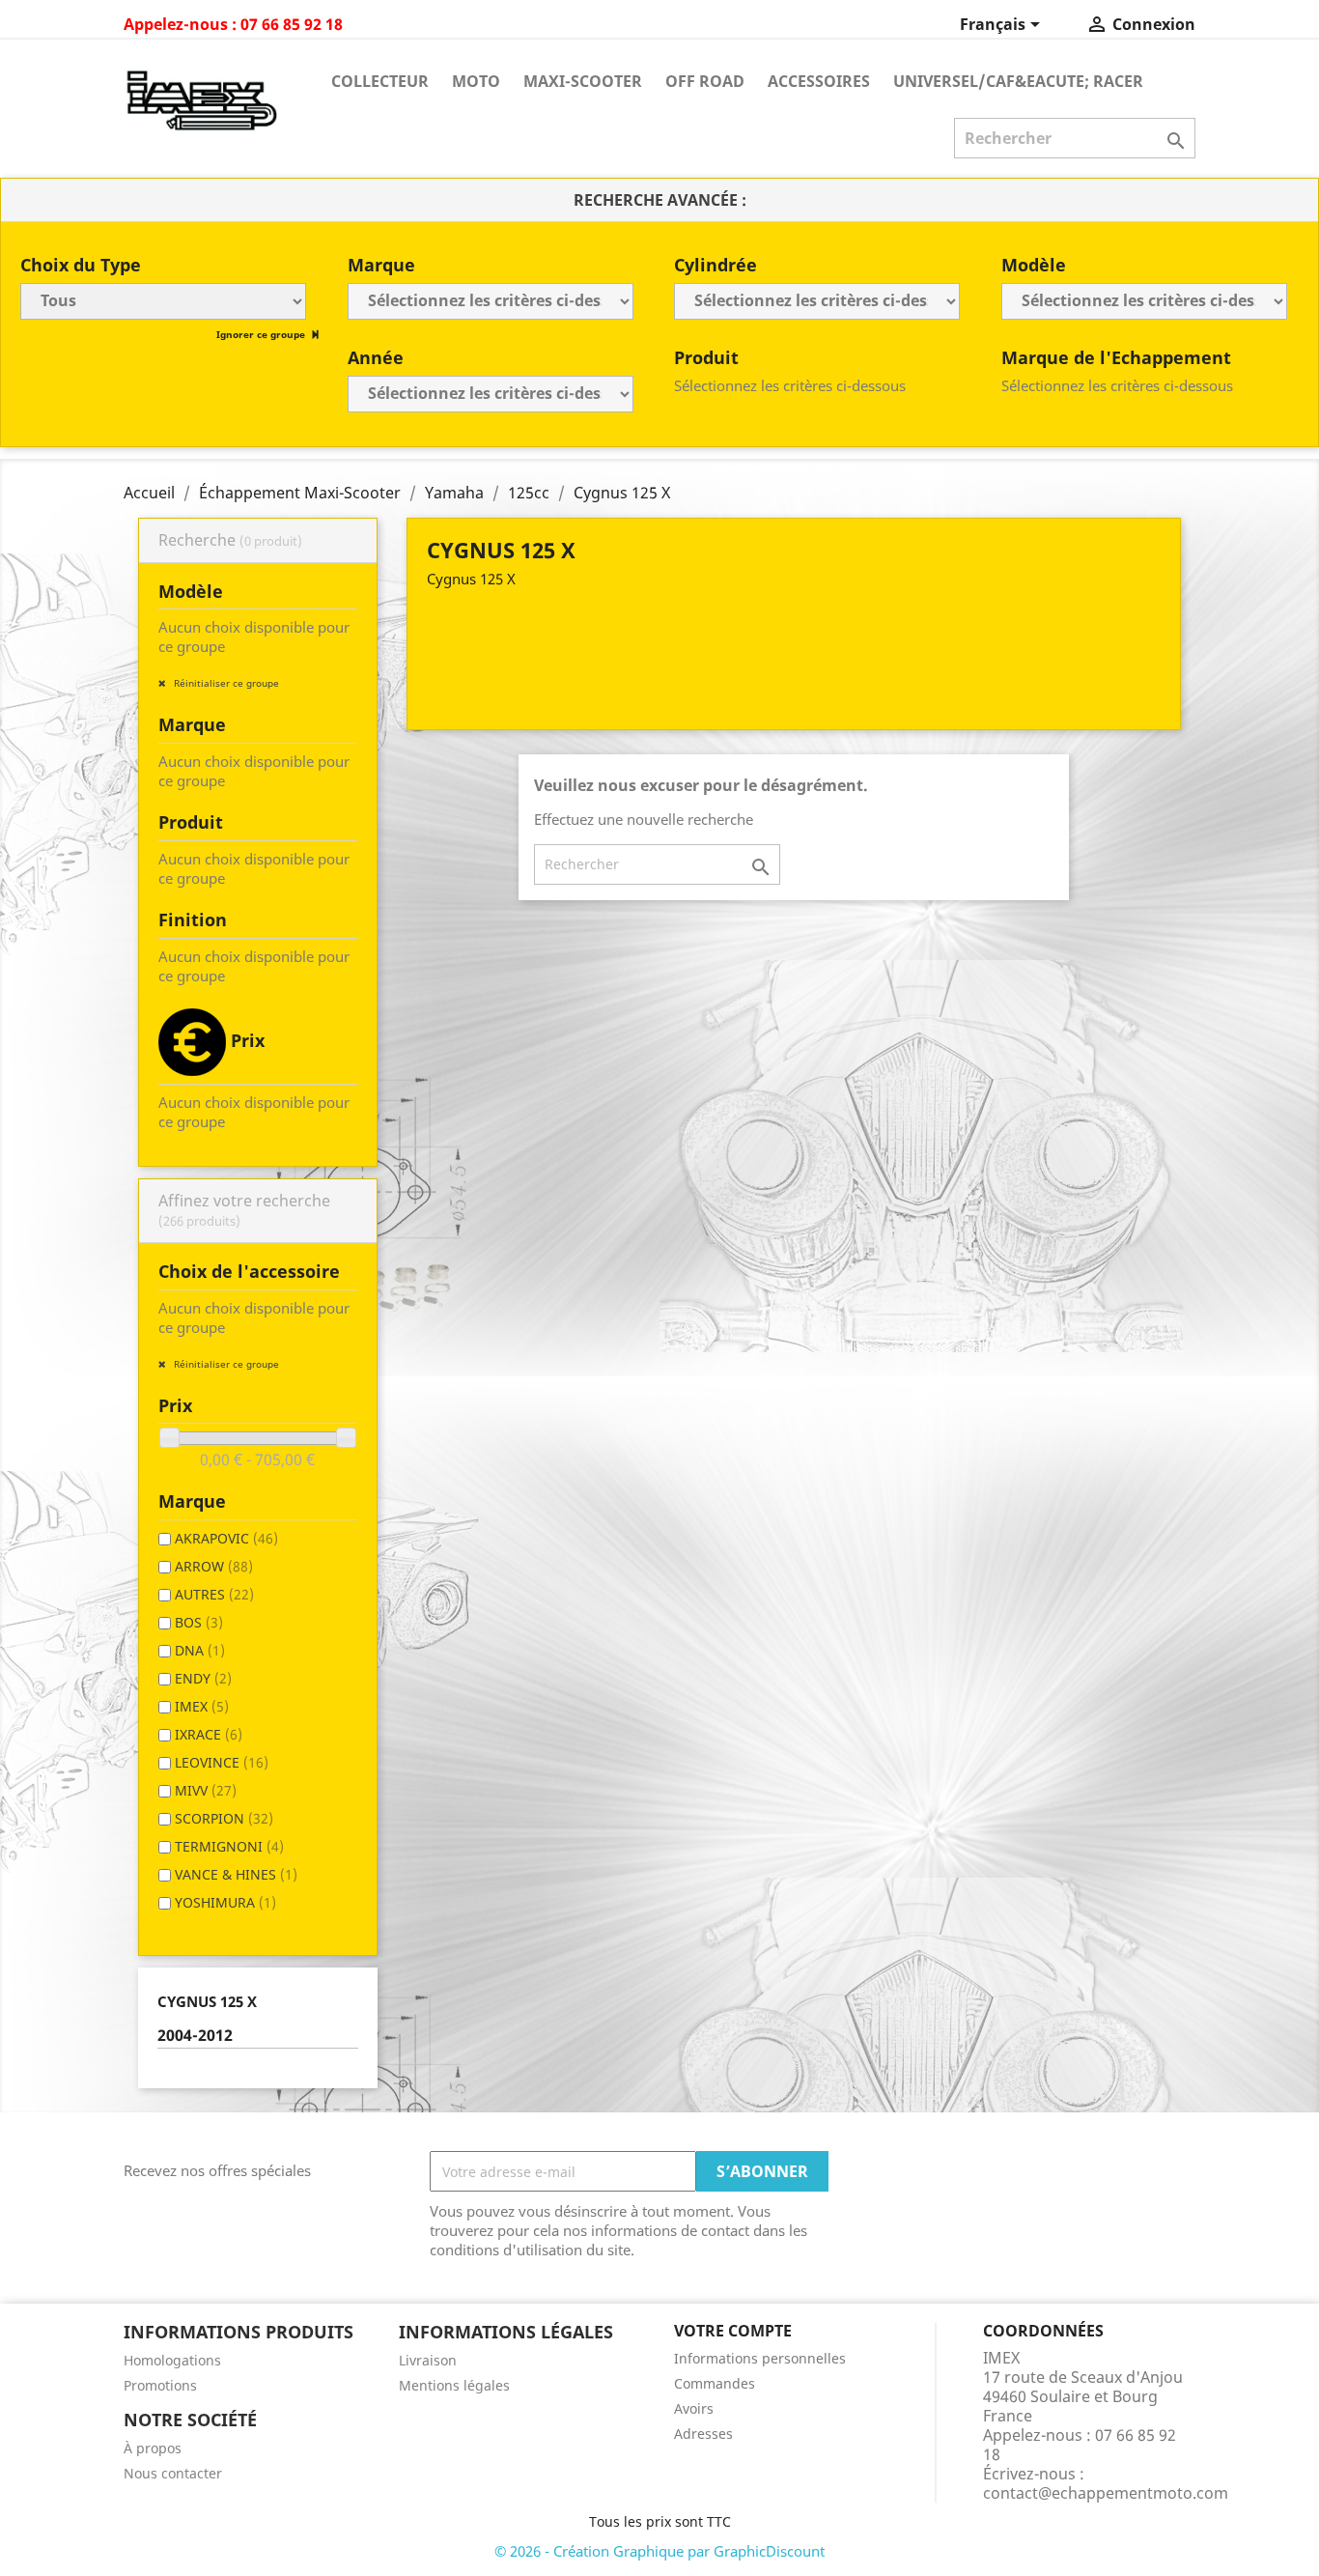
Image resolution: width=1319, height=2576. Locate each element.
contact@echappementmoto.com (1106, 2493)
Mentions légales (454, 2385)
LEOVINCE (222, 1762)
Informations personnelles (760, 2358)
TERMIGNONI (229, 1846)
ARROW (214, 1566)
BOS (199, 1622)
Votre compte (733, 2331)
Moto (476, 81)
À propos (153, 2448)
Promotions (160, 2385)
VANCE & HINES (236, 1874)
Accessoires (819, 81)
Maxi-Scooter (583, 81)
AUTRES (214, 1594)
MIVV (206, 1790)
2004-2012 (195, 2036)
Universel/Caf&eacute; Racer (1018, 81)
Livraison (428, 2360)
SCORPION (224, 1818)
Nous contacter (173, 2473)
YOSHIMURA (225, 1902)
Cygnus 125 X (207, 2001)
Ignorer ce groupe (262, 334)
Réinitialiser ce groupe (225, 683)
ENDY (203, 1678)
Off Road (705, 81)
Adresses (703, 2434)
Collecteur (380, 81)
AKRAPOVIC (226, 1538)
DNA (200, 1650)
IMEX (202, 1706)
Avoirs (694, 2408)
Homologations (172, 2360)
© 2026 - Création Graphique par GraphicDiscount (659, 2551)
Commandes (715, 2383)
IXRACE (209, 1734)
